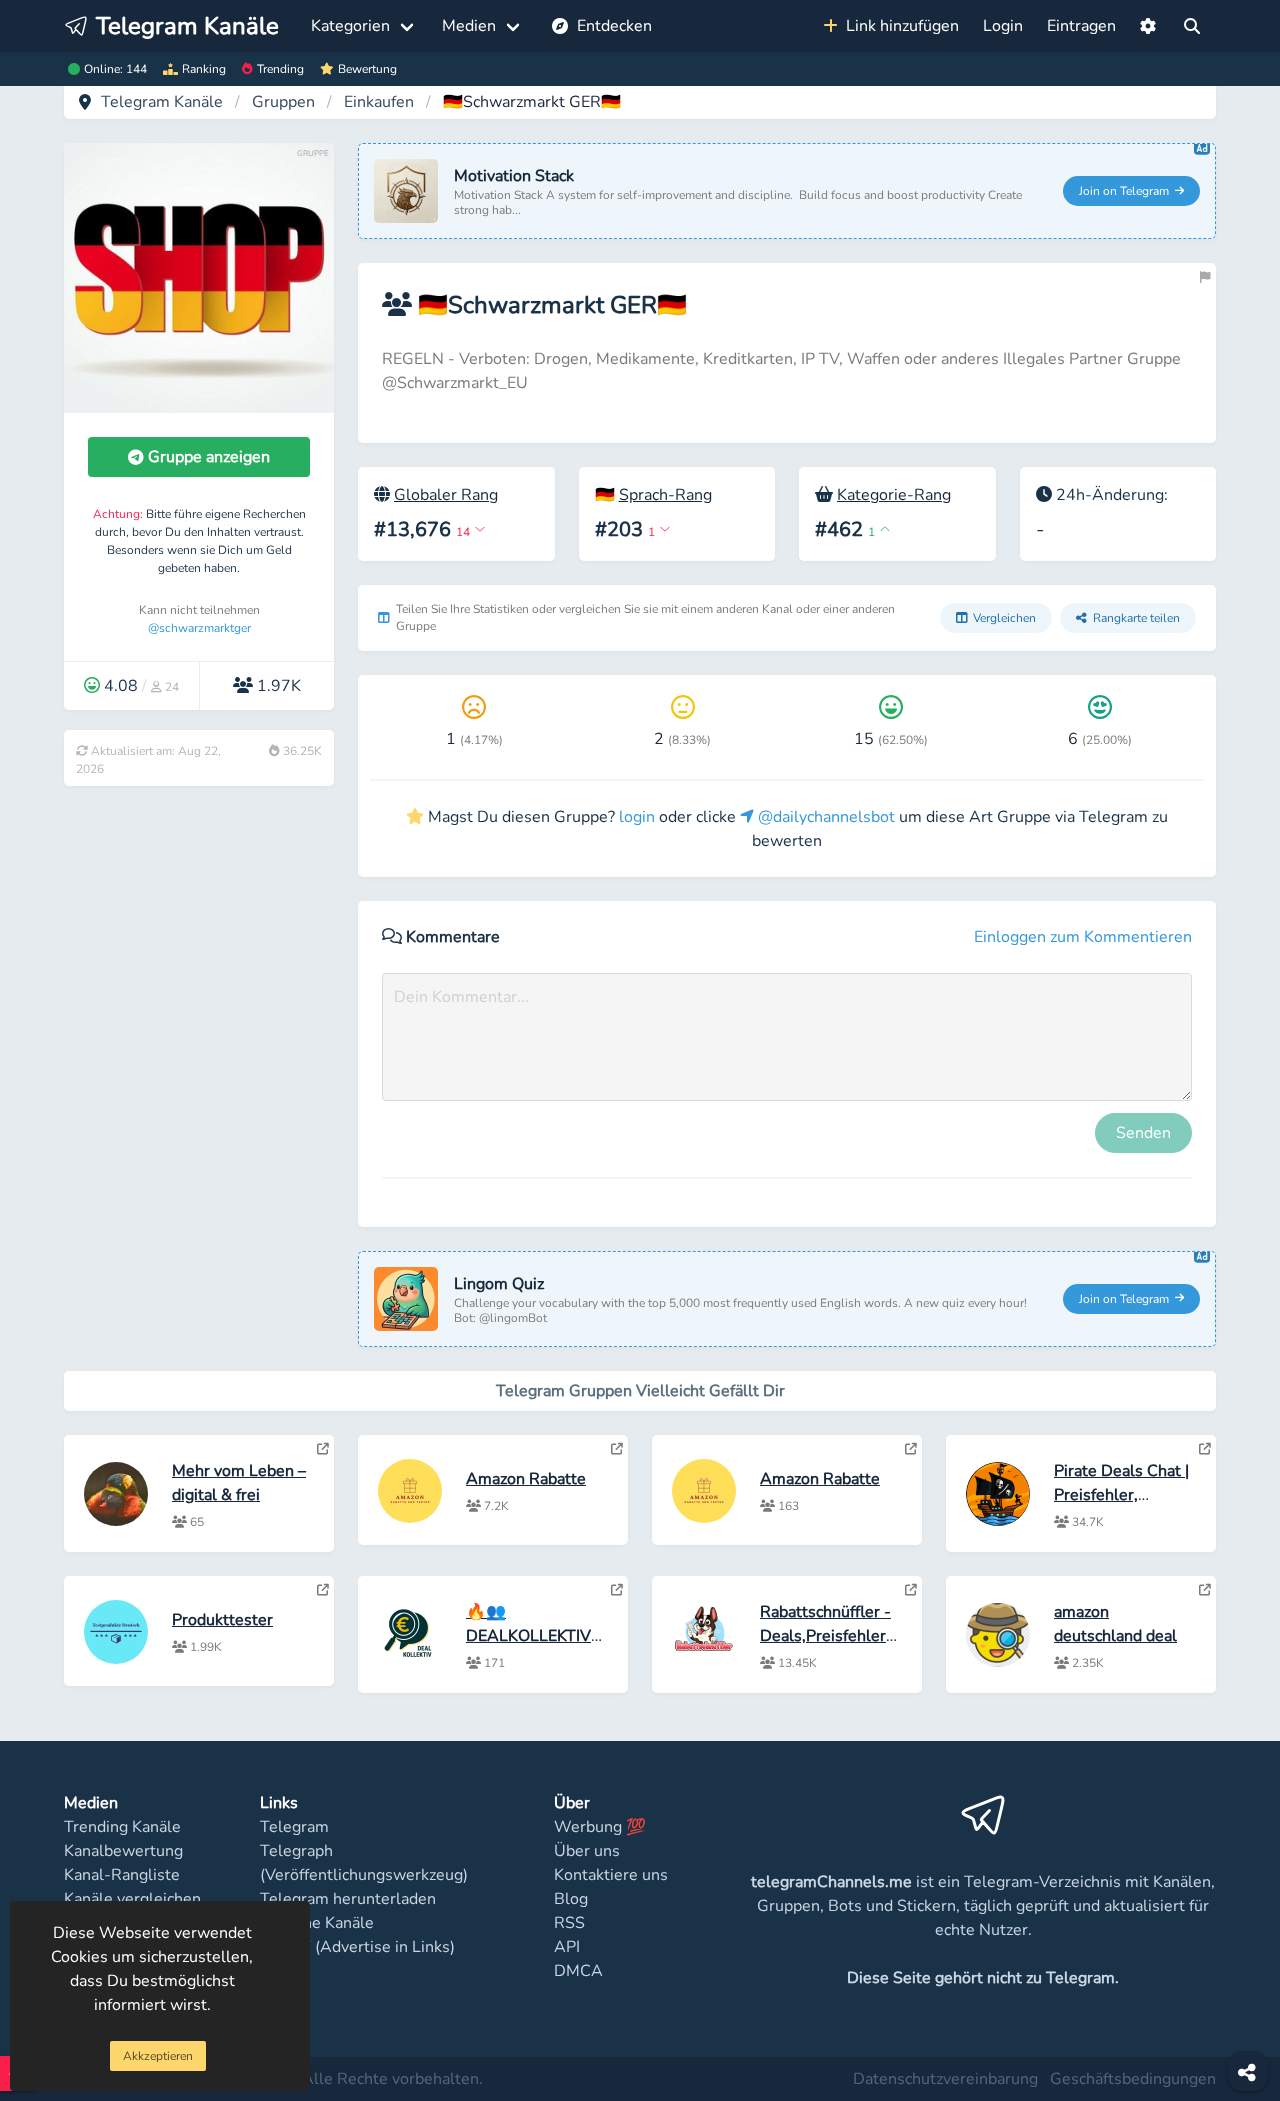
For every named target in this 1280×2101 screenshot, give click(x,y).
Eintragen (1081, 26)
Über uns (587, 1851)
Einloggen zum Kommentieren (1083, 937)
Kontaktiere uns (611, 1875)
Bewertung (367, 69)
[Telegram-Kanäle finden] (1192, 26)
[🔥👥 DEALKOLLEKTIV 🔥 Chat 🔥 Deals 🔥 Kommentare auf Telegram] (617, 1590)
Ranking (204, 69)
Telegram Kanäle (162, 102)
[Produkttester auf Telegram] (323, 1590)
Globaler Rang (446, 495)
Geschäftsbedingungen (1133, 2079)
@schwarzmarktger (199, 628)
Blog (571, 1899)
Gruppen (283, 102)
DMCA (578, 1971)
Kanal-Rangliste (122, 1875)
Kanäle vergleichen (132, 1899)
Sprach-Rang (665, 495)
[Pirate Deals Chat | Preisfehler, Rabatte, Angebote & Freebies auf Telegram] (1205, 1449)
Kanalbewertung (123, 1851)
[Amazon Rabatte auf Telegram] (617, 1449)
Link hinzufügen (898, 26)
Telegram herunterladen (348, 1899)
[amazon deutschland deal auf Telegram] (1205, 1590)
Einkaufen (379, 102)
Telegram (294, 1827)
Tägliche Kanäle (317, 1923)
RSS (569, 1923)
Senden (1143, 1133)
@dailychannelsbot (824, 817)
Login (1003, 26)
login (637, 817)
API (567, 1947)
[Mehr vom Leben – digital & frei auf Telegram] (323, 1449)
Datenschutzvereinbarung (945, 2079)
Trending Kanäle (122, 1827)
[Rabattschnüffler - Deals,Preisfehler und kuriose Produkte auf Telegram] (911, 1590)
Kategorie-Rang (894, 495)
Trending (280, 69)
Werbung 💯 (600, 1827)
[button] (1148, 26)
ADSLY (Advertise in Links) (357, 1947)
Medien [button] (469, 26)
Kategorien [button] (350, 26)
